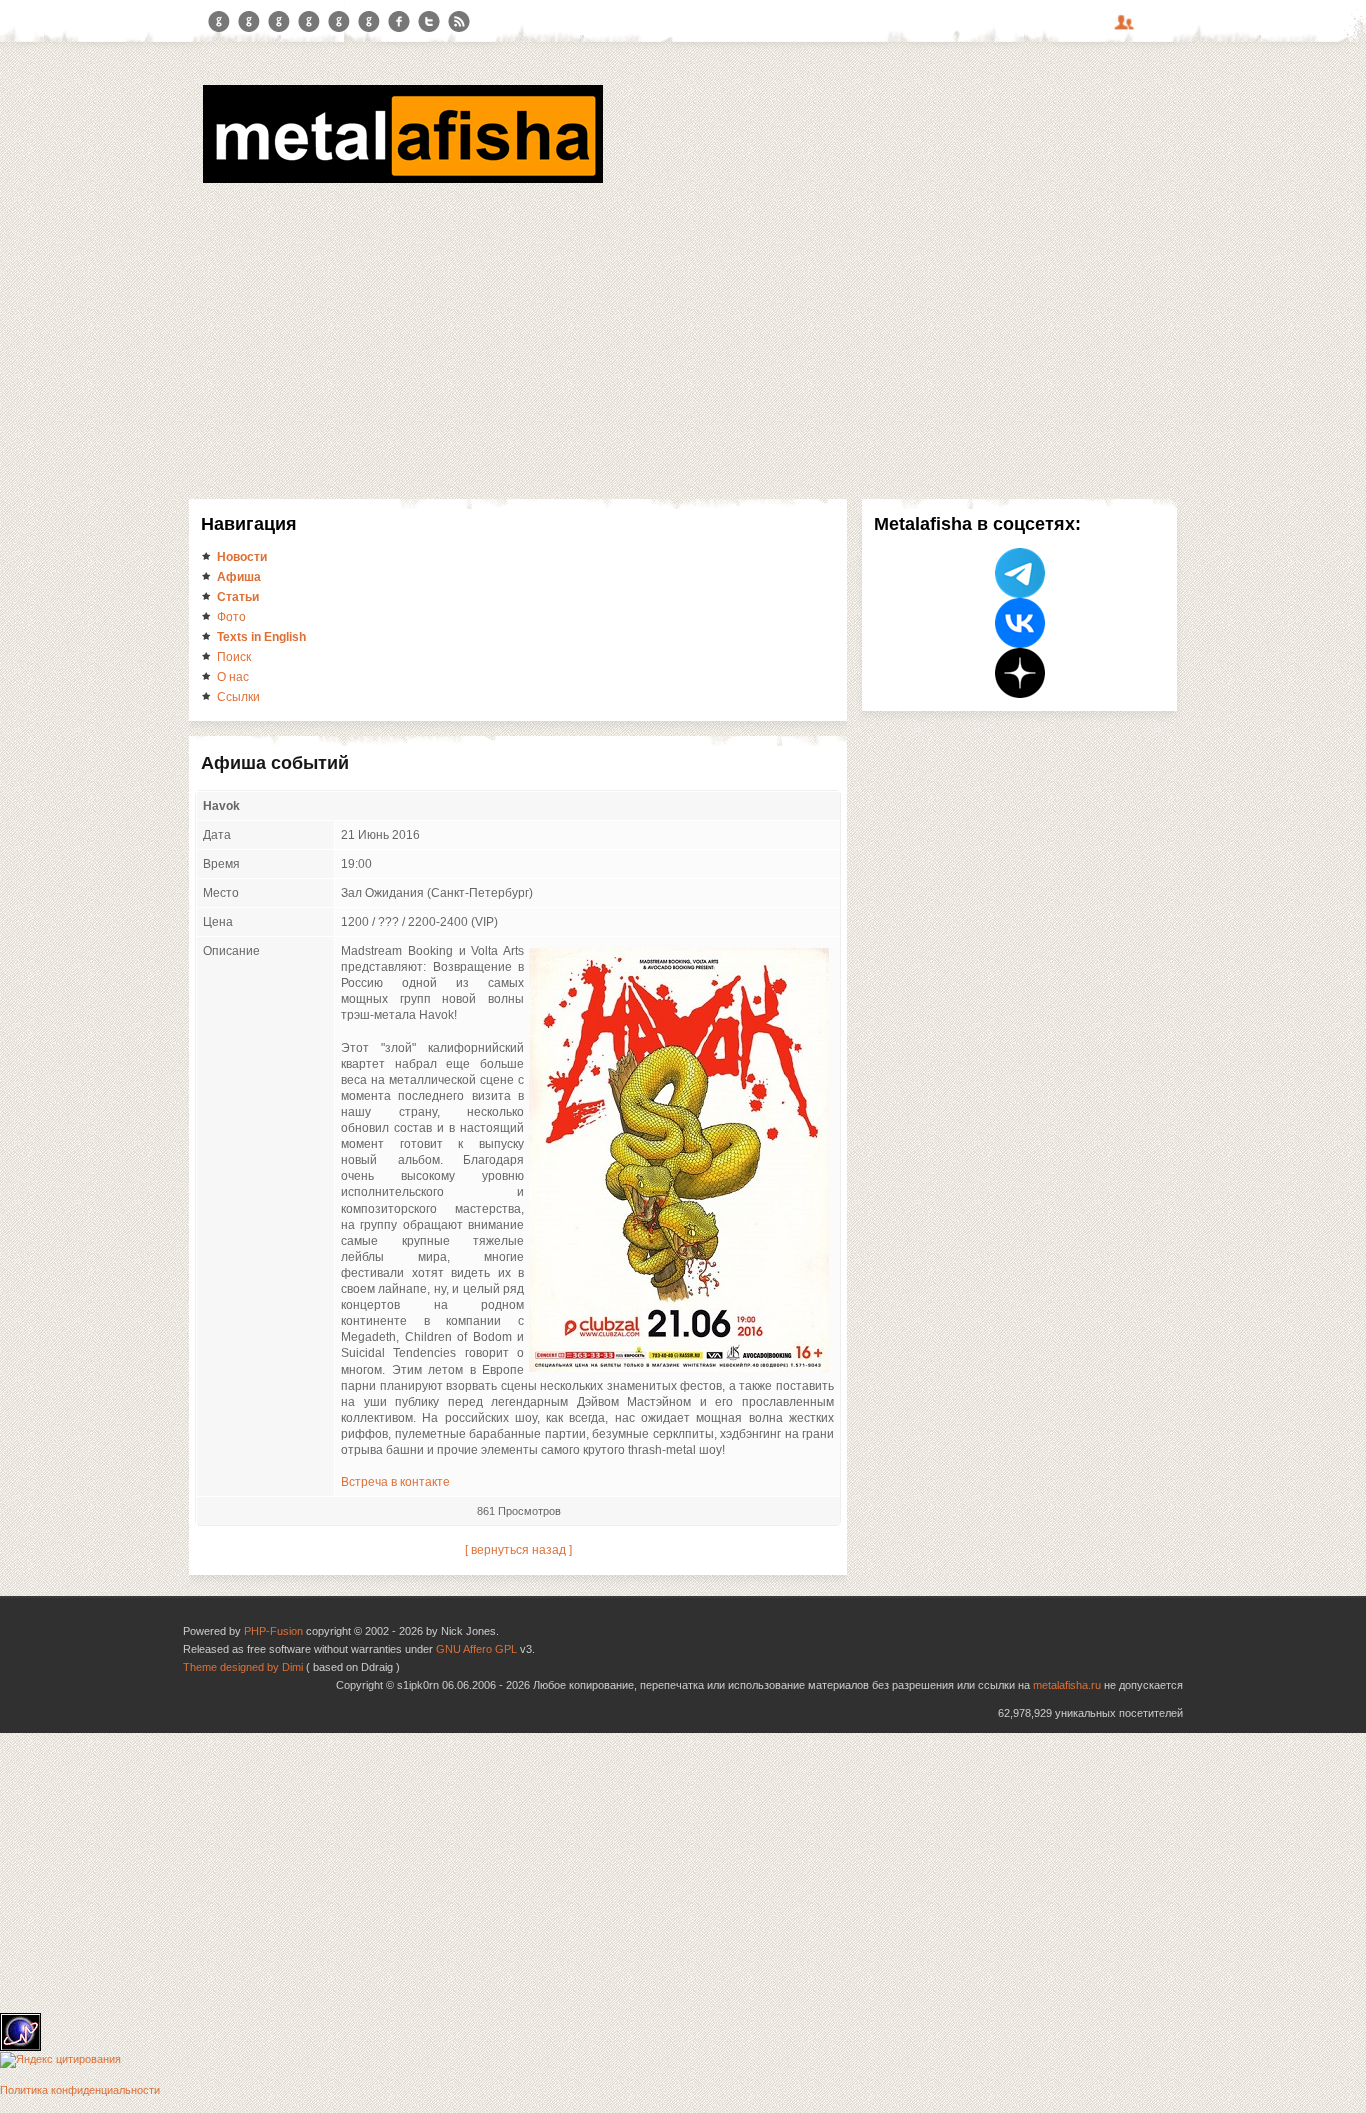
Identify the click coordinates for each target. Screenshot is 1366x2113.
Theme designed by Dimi (243, 1667)
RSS (459, 22)
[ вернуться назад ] (518, 1550)
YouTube (309, 22)
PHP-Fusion (273, 1631)
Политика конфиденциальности (80, 2090)
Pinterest (339, 22)
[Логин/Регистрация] (1127, 29)
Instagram (249, 22)
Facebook (399, 22)
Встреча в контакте (395, 1482)
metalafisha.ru (1067, 1685)
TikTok (369, 22)
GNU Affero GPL (476, 1649)
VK (279, 22)
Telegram (219, 22)
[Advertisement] (683, 338)
